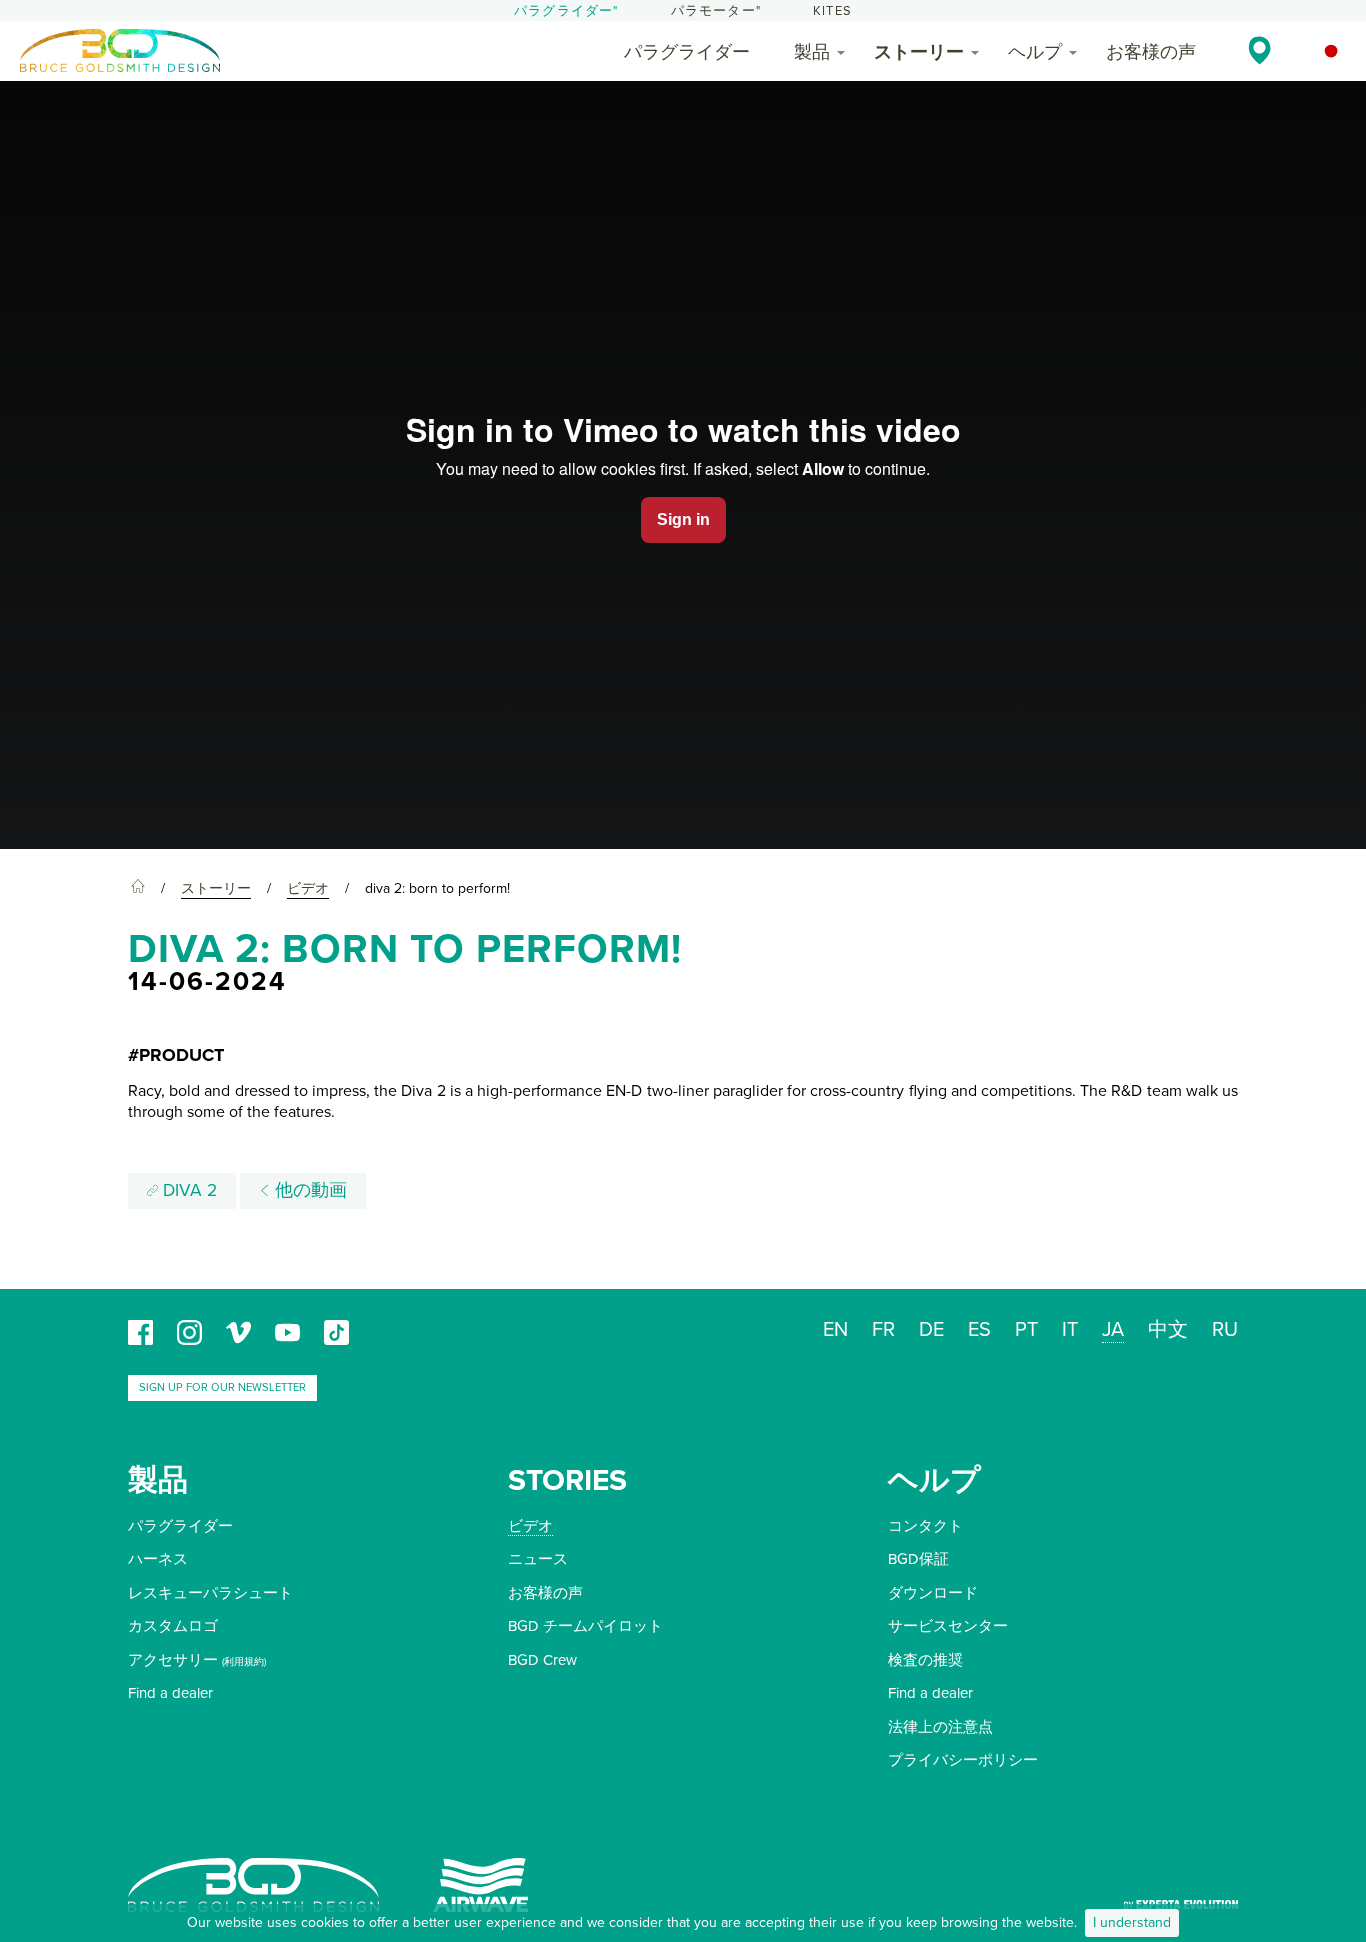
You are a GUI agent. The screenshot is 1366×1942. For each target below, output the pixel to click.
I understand (1132, 1922)
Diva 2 (187, 1190)
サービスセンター (948, 1626)
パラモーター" (716, 11)
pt (1026, 1330)
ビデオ (530, 1526)
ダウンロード (933, 1593)
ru (1225, 1330)
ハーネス (158, 1559)
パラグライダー (687, 52)
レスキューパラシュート (210, 1593)
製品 (812, 52)
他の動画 (308, 1190)
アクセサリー (173, 1660)
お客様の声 (1151, 52)
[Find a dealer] (1259, 50)
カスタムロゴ (173, 1626)
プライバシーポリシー (963, 1760)
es (979, 1330)
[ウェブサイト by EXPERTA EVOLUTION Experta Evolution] (1181, 1898)
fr (883, 1330)
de (931, 1330)
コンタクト (925, 1526)
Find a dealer (170, 1693)
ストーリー (919, 52)
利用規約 (244, 1662)
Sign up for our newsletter (222, 1387)
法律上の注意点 (940, 1727)
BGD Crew (542, 1660)
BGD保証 (918, 1559)
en (835, 1330)
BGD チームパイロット (585, 1626)
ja (1113, 1330)
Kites (832, 11)
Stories (567, 1480)
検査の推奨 (925, 1660)
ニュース (538, 1559)
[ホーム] (138, 889)
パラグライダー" (566, 11)
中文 (1168, 1330)
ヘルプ (1035, 52)
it (1070, 1330)
